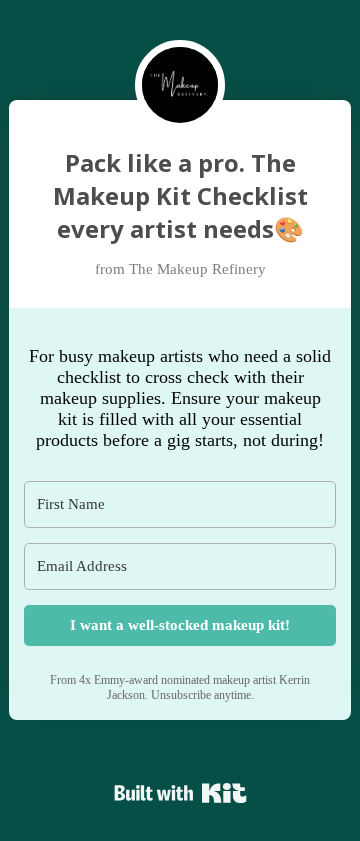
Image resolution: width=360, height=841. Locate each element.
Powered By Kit (180, 793)
